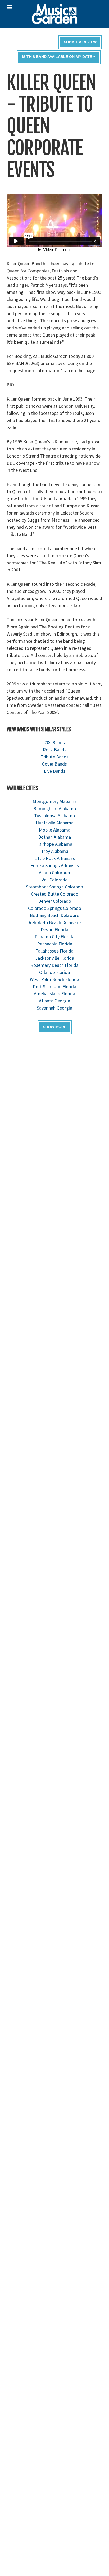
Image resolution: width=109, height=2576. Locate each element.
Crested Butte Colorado (55, 894)
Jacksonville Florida (55, 958)
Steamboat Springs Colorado (54, 887)
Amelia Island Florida (54, 994)
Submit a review (80, 42)
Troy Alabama (55, 851)
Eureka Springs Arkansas (55, 865)
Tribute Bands (55, 757)
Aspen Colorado (54, 873)
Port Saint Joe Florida (54, 986)
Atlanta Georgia (54, 1001)
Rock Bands (55, 750)
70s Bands (55, 742)
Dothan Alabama (54, 837)
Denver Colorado (55, 901)
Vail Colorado (55, 880)
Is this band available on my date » (59, 57)
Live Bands (55, 771)
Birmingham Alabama (55, 808)
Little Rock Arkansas (54, 858)
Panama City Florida (54, 937)
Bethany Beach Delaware (54, 915)
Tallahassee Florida (54, 951)
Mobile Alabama (55, 830)
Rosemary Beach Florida (54, 965)
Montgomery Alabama (55, 801)
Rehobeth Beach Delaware (55, 922)
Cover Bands (54, 764)
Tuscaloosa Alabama (54, 816)
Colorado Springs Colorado (55, 908)
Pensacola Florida (55, 944)
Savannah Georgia (54, 1008)
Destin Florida (54, 929)
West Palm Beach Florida (54, 979)
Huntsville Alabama (55, 823)
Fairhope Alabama (55, 844)
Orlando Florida (54, 972)
